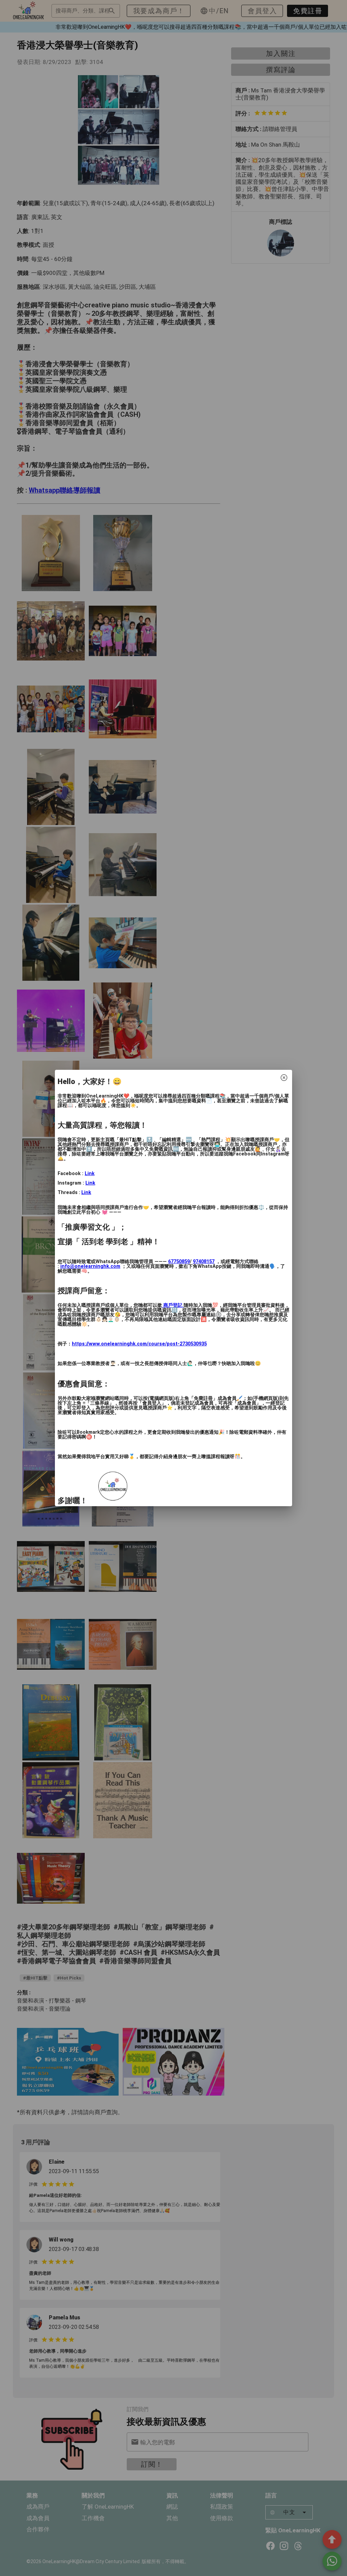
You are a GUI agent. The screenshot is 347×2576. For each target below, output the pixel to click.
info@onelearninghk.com (90, 1266)
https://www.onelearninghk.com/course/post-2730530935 (139, 1344)
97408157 (204, 1262)
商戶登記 (173, 1305)
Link (90, 1174)
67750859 (179, 1262)
